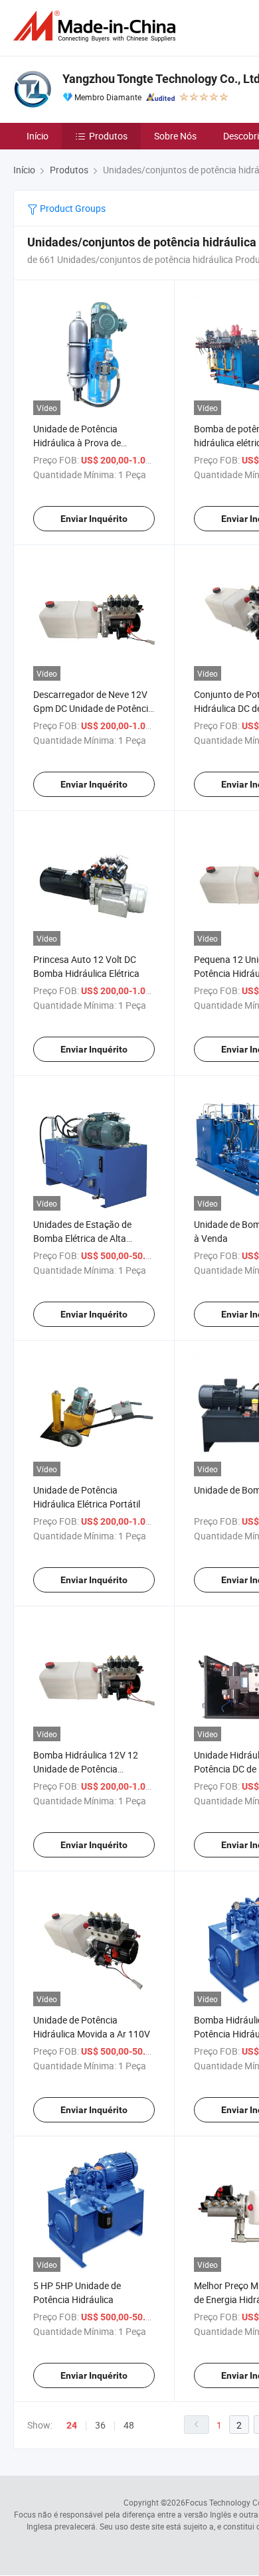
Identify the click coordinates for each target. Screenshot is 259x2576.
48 (129, 2425)
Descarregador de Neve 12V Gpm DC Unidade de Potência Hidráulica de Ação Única (93, 708)
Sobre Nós (175, 136)
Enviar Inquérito (94, 519)
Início (38, 136)
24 (72, 2425)
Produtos (108, 136)
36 (100, 2425)
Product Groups (72, 208)
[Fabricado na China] (97, 26)
